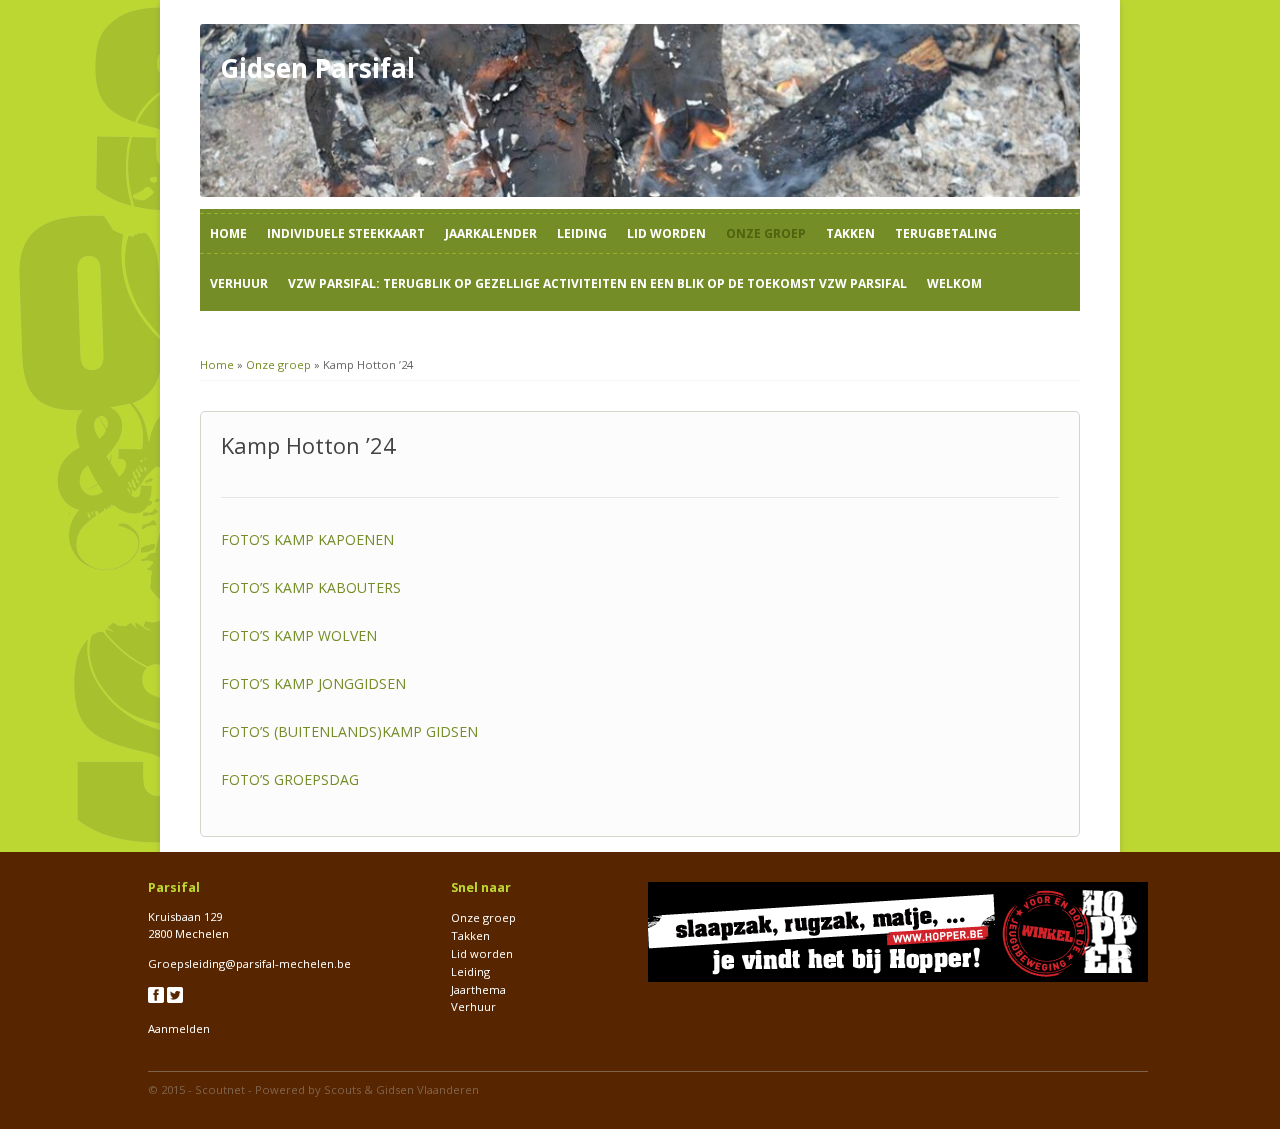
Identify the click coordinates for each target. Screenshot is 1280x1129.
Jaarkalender (491, 233)
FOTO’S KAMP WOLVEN (299, 635)
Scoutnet (220, 1089)
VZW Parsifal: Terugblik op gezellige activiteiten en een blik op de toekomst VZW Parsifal (597, 283)
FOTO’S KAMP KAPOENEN (307, 539)
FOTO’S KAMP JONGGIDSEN (313, 683)
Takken (850, 233)
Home (228, 233)
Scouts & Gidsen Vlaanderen (401, 1089)
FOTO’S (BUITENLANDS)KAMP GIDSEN (349, 731)
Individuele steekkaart (346, 233)
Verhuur (239, 283)
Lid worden (666, 233)
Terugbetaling (946, 233)
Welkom (954, 283)
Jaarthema (478, 989)
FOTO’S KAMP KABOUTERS (311, 587)
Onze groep (766, 233)
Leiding (582, 233)
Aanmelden (179, 1028)
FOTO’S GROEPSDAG (290, 779)
